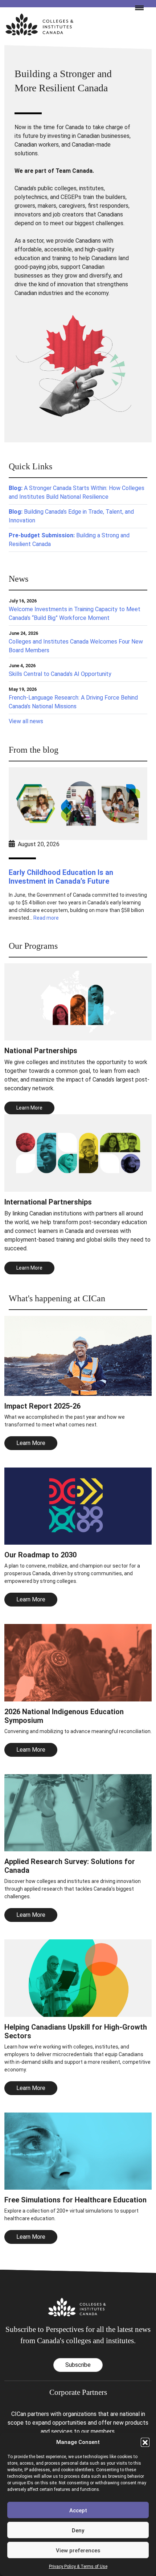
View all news (26, 721)
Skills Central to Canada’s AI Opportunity (60, 674)
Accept (78, 2511)
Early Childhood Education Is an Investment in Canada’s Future (61, 877)
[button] (145, 2442)
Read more (46, 918)
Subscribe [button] (78, 2365)
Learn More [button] (29, 1108)
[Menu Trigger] (136, 7)
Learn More (31, 1443)
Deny (78, 2531)
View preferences (78, 2551)
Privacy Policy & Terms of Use (78, 2567)
